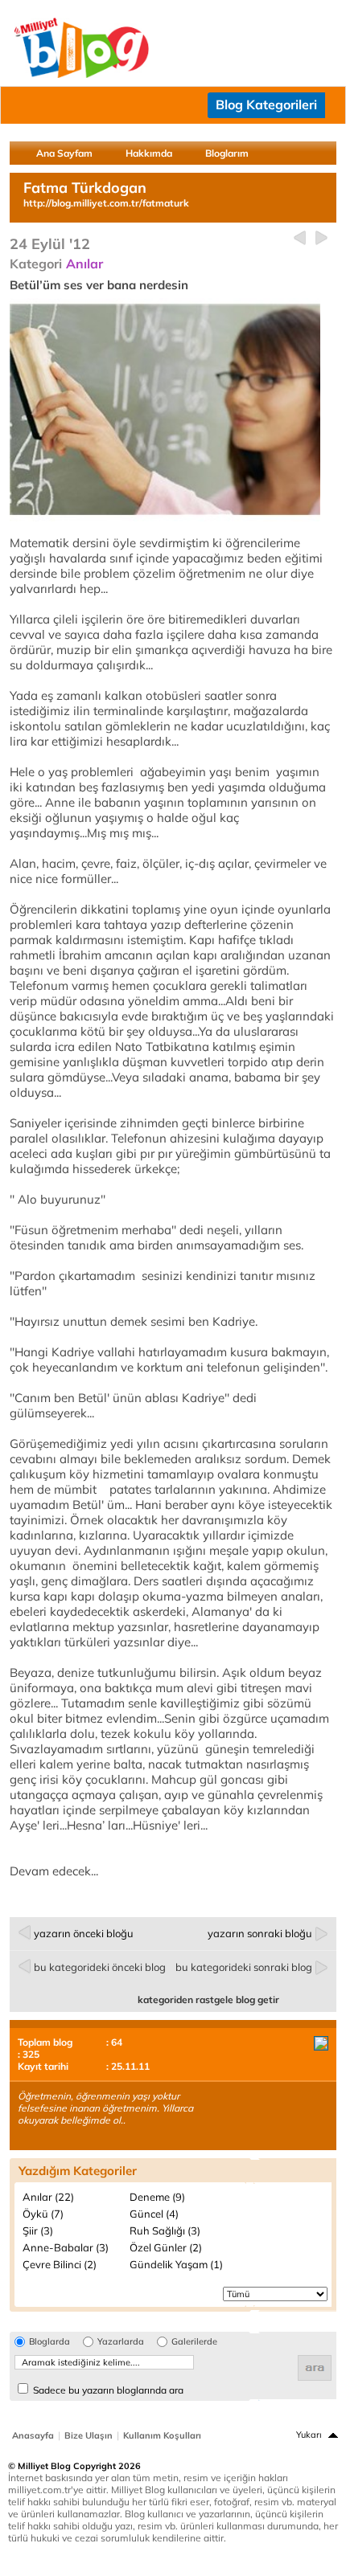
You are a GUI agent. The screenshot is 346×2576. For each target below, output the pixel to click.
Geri (300, 238)
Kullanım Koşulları (162, 2435)
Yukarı (309, 2435)
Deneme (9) (157, 2197)
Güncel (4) (154, 2214)
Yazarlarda (121, 2342)
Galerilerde (194, 2342)
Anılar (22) (48, 2197)
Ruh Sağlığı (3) (165, 2230)
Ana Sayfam (64, 153)
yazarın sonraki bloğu (260, 1933)
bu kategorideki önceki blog (100, 1967)
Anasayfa (33, 2435)
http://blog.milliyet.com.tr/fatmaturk (106, 203)
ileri (321, 238)
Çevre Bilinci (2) (60, 2264)
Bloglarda (49, 2342)
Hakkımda (149, 153)
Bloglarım (227, 153)
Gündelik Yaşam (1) (176, 2264)
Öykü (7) (43, 2214)
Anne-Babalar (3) (66, 2247)
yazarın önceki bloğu (84, 1933)
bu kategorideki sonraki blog (244, 1967)
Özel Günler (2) (166, 2247)
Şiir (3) (38, 2230)
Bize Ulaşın (89, 2435)
